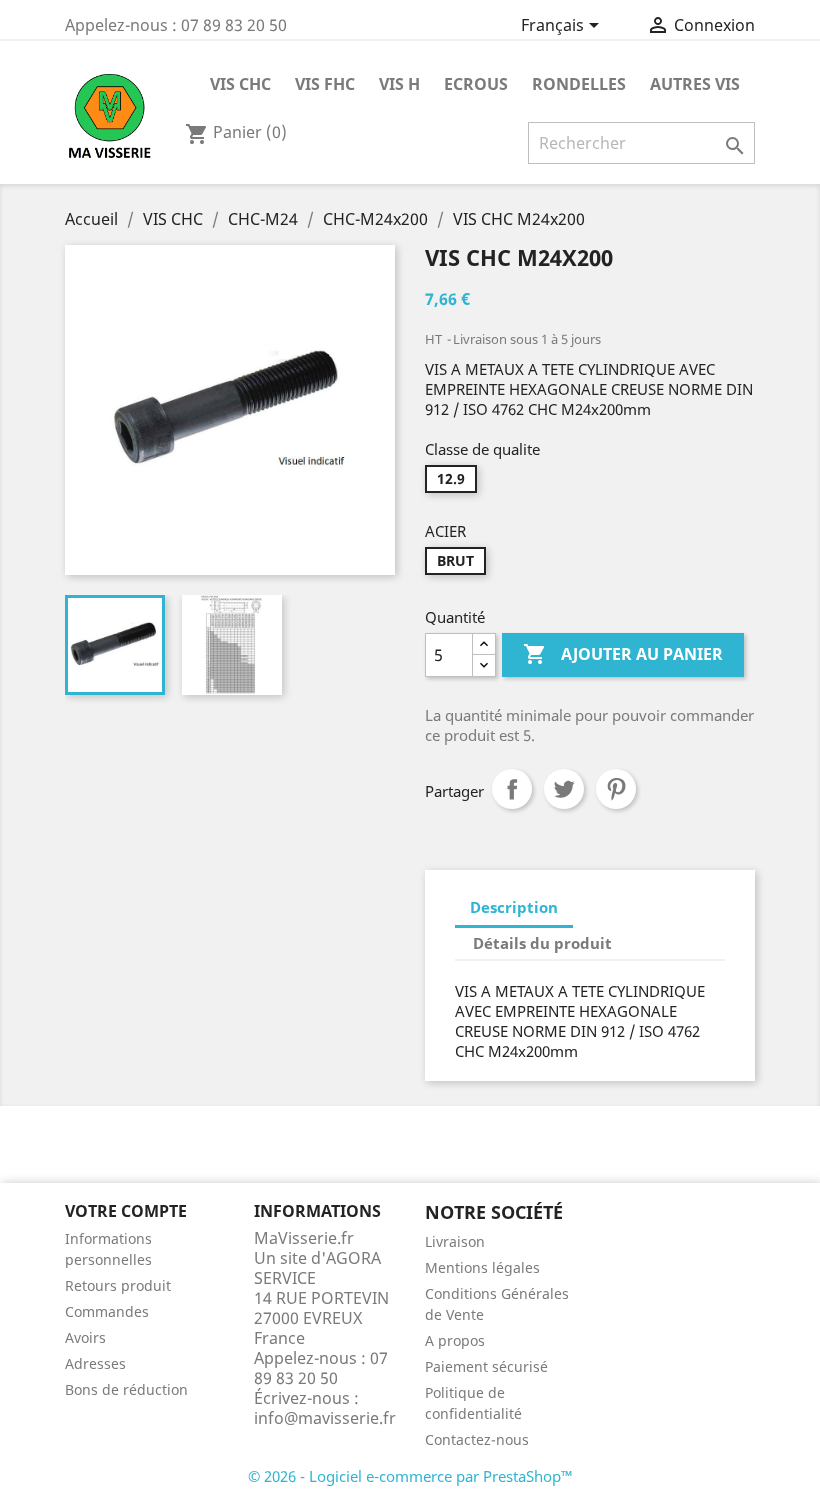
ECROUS (476, 84)
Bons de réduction (126, 1389)
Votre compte (126, 1211)
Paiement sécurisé (486, 1366)
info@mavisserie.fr (325, 1418)
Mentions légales (482, 1267)
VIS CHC (240, 84)
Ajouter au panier (623, 654)
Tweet (564, 789)
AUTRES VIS (695, 84)
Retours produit (118, 1285)
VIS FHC (325, 84)
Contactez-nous (477, 1439)
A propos (455, 1340)
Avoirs (85, 1337)
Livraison (455, 1241)
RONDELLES (579, 84)
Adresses (95, 1363)
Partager (512, 789)
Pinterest (616, 789)
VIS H (399, 84)
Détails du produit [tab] (542, 943)
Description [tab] (514, 907)
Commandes (107, 1311)
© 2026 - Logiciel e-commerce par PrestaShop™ (410, 1476)
